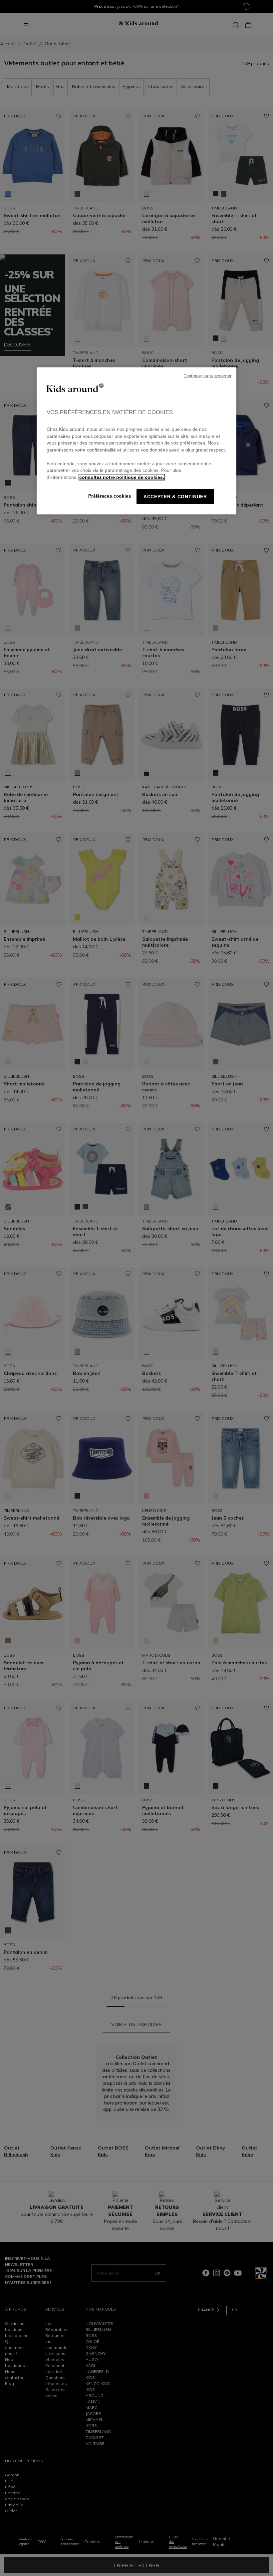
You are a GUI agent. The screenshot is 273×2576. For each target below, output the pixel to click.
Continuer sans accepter (207, 376)
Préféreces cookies (110, 496)
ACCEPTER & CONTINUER (175, 497)
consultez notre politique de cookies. (122, 477)
